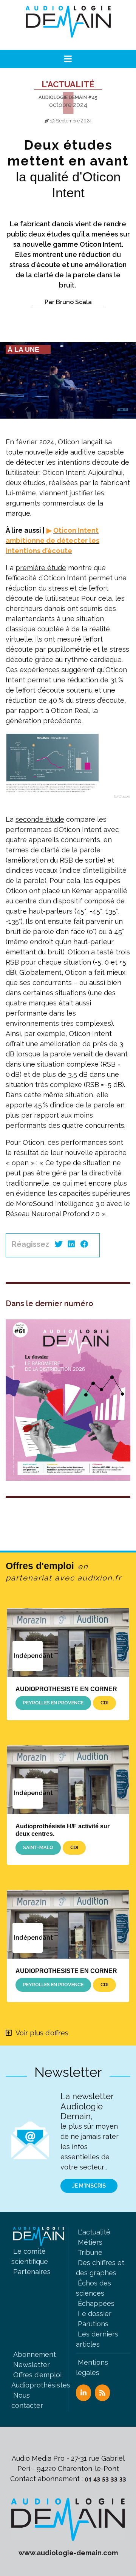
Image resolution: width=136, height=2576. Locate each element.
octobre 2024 (68, 105)
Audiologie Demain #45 (68, 97)
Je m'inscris (89, 2186)
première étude (41, 568)
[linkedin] (71, 1244)
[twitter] (59, 1244)
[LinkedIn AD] (83, 2393)
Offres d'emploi (64, 1571)
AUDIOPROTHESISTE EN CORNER (66, 1689)
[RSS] (102, 2393)
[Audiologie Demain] (68, 25)
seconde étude (40, 819)
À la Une (23, 349)
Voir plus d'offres (42, 2033)
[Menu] (68, 59)
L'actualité (68, 84)
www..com (68, 2553)
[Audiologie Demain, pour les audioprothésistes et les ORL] (68, 2519)
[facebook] (84, 1244)
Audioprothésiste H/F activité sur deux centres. (63, 1830)
